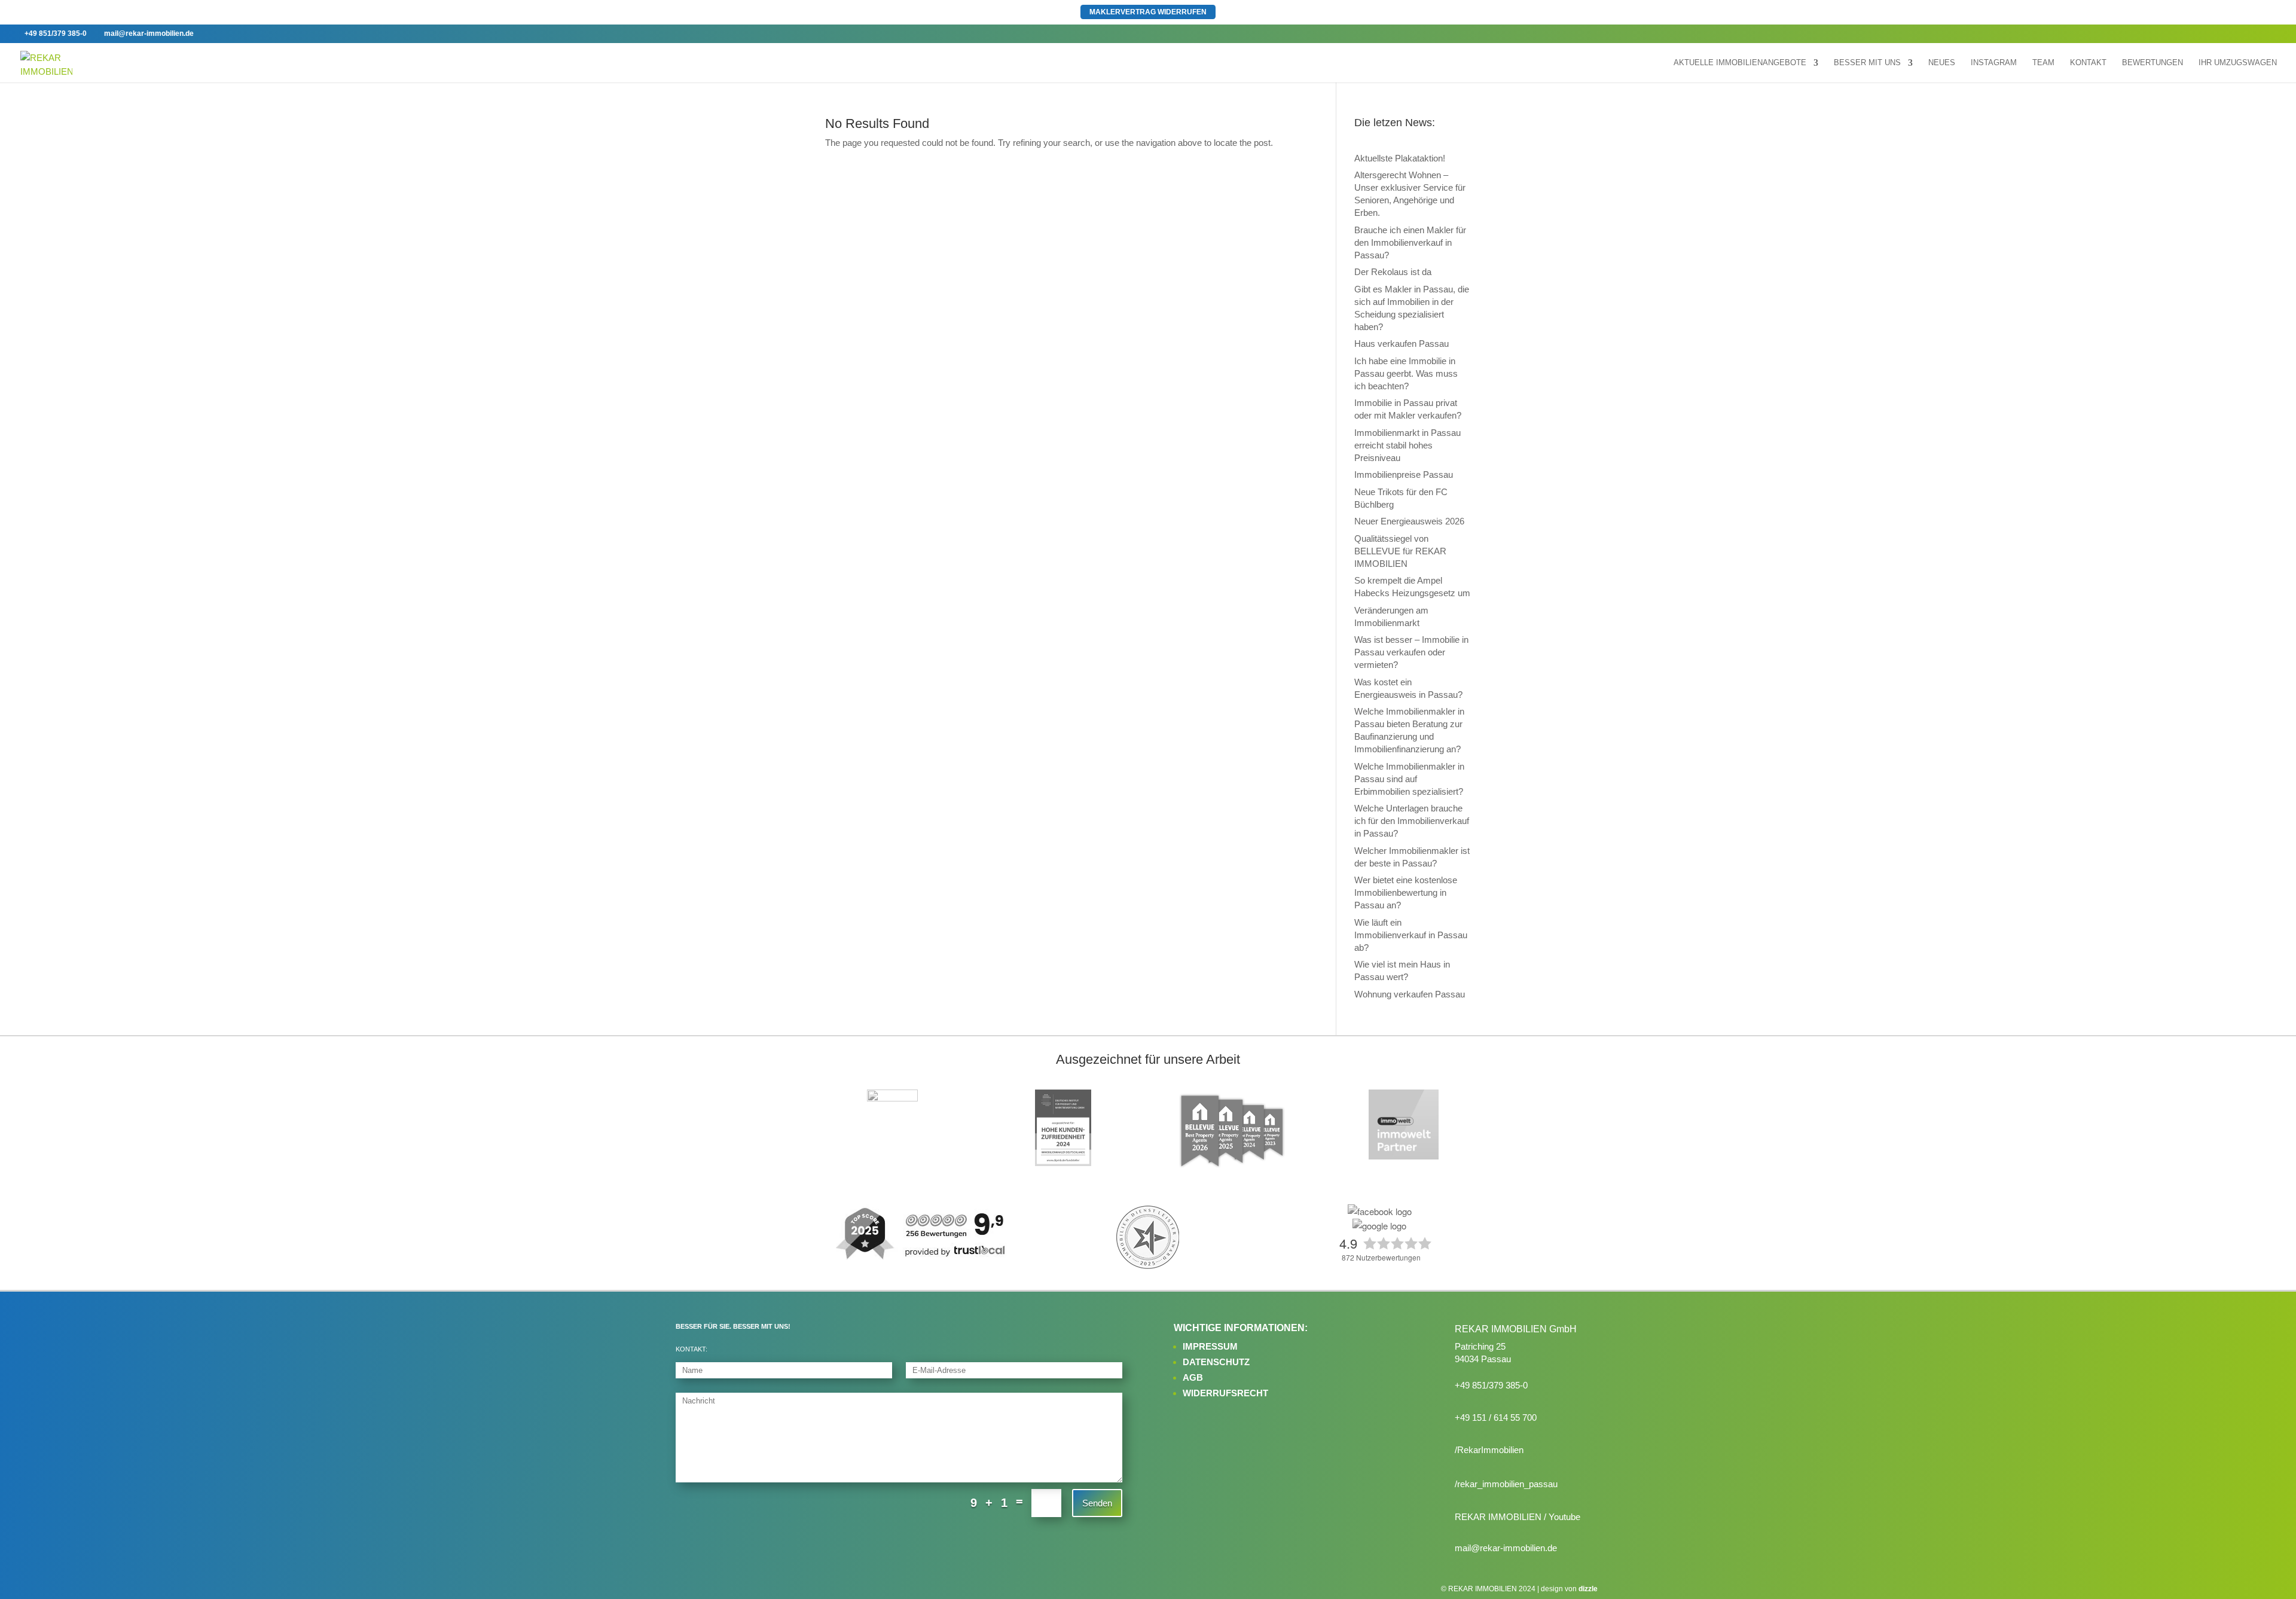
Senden (1097, 1503)
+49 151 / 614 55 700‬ (1496, 1418)
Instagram (1994, 63)
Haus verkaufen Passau (1402, 344)
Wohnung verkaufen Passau (1410, 994)
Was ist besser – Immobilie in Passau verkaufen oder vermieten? (1411, 652)
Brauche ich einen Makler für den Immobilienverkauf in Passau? (1410, 242)
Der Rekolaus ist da (1393, 272)
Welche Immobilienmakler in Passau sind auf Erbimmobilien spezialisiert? (1409, 779)
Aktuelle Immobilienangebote (1740, 63)
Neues (1942, 63)
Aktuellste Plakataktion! (1400, 158)
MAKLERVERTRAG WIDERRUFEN (1148, 12)
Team (2043, 63)
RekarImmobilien (1490, 1450)
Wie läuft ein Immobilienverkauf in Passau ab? (1411, 935)
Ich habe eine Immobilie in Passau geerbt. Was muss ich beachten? (1406, 373)
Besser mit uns (1867, 63)
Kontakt (2088, 63)
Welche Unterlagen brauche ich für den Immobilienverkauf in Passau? (1412, 821)
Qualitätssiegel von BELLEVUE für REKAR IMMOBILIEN (1400, 551)
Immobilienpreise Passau (1404, 474)
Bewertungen (2152, 63)
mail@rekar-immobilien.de (1506, 1548)
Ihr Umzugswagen (2238, 63)
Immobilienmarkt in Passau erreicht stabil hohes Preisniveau (1407, 445)
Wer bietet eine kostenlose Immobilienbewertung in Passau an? (1406, 892)
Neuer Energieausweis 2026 (1409, 521)
